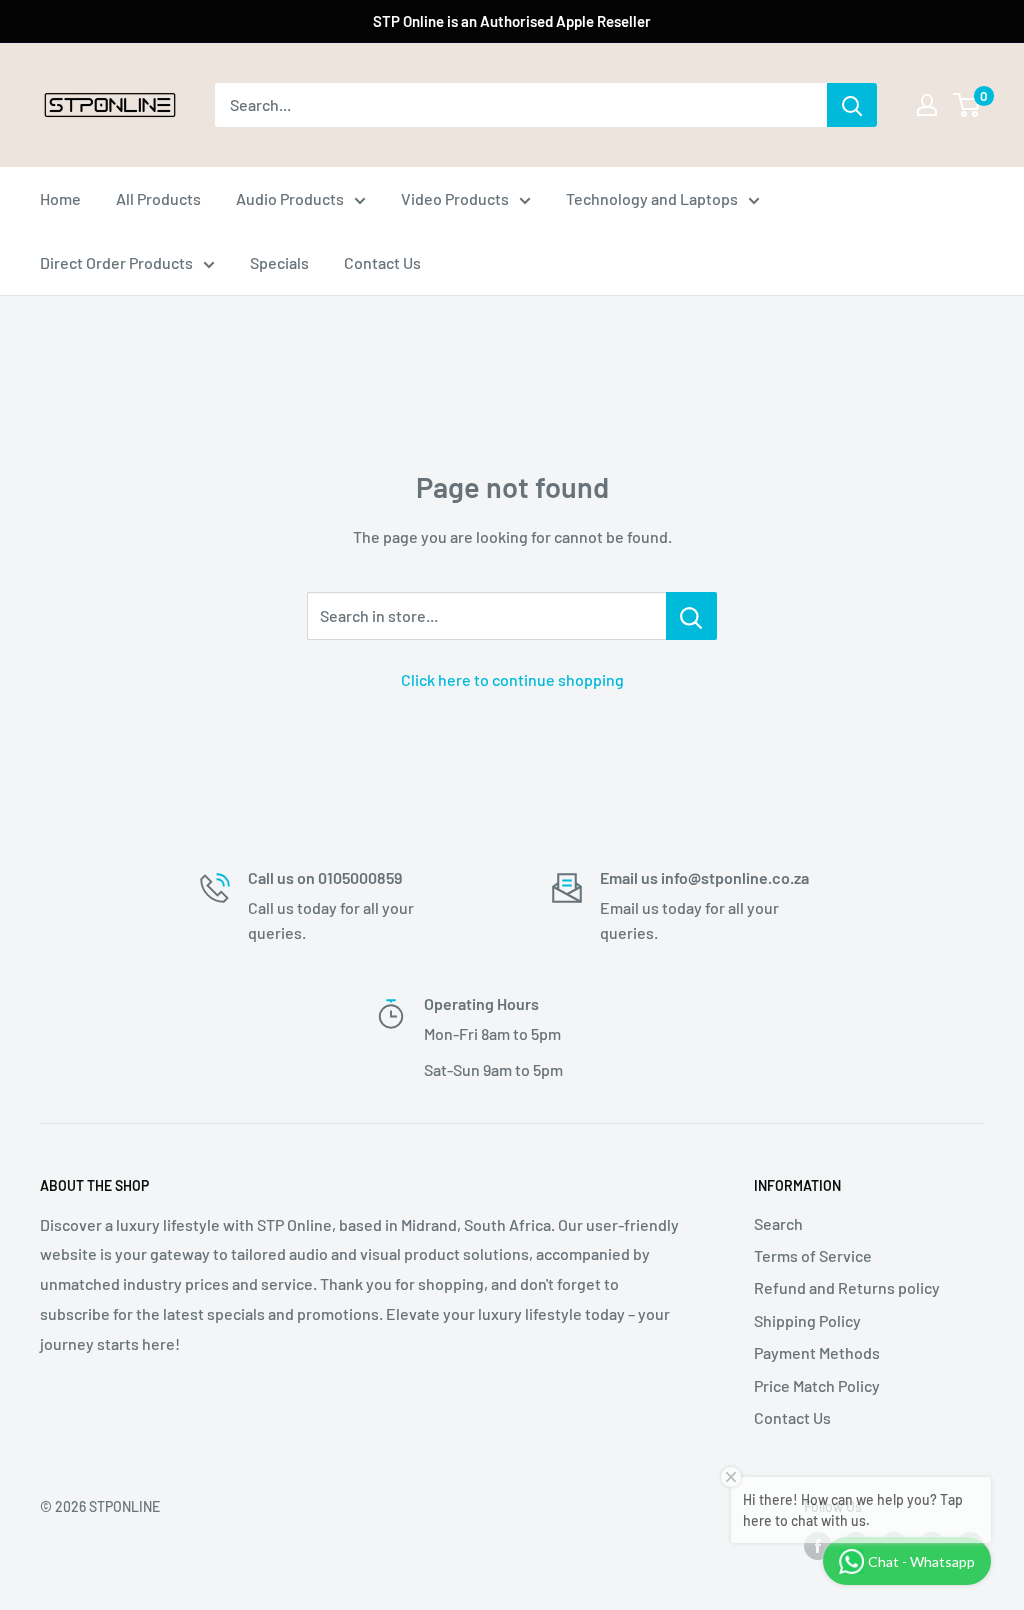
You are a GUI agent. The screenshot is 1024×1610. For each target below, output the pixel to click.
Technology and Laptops (652, 198)
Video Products (455, 198)
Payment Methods (817, 1352)
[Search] (852, 105)
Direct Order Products (116, 262)
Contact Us (382, 262)
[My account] (927, 105)
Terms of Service (813, 1255)
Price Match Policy (817, 1385)
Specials (279, 262)
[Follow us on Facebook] (818, 1546)
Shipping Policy (807, 1320)
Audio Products (290, 198)
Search (778, 1223)
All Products (158, 198)
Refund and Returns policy (847, 1287)
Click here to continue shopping (512, 679)
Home (60, 198)
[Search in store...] (691, 616)
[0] (967, 105)
